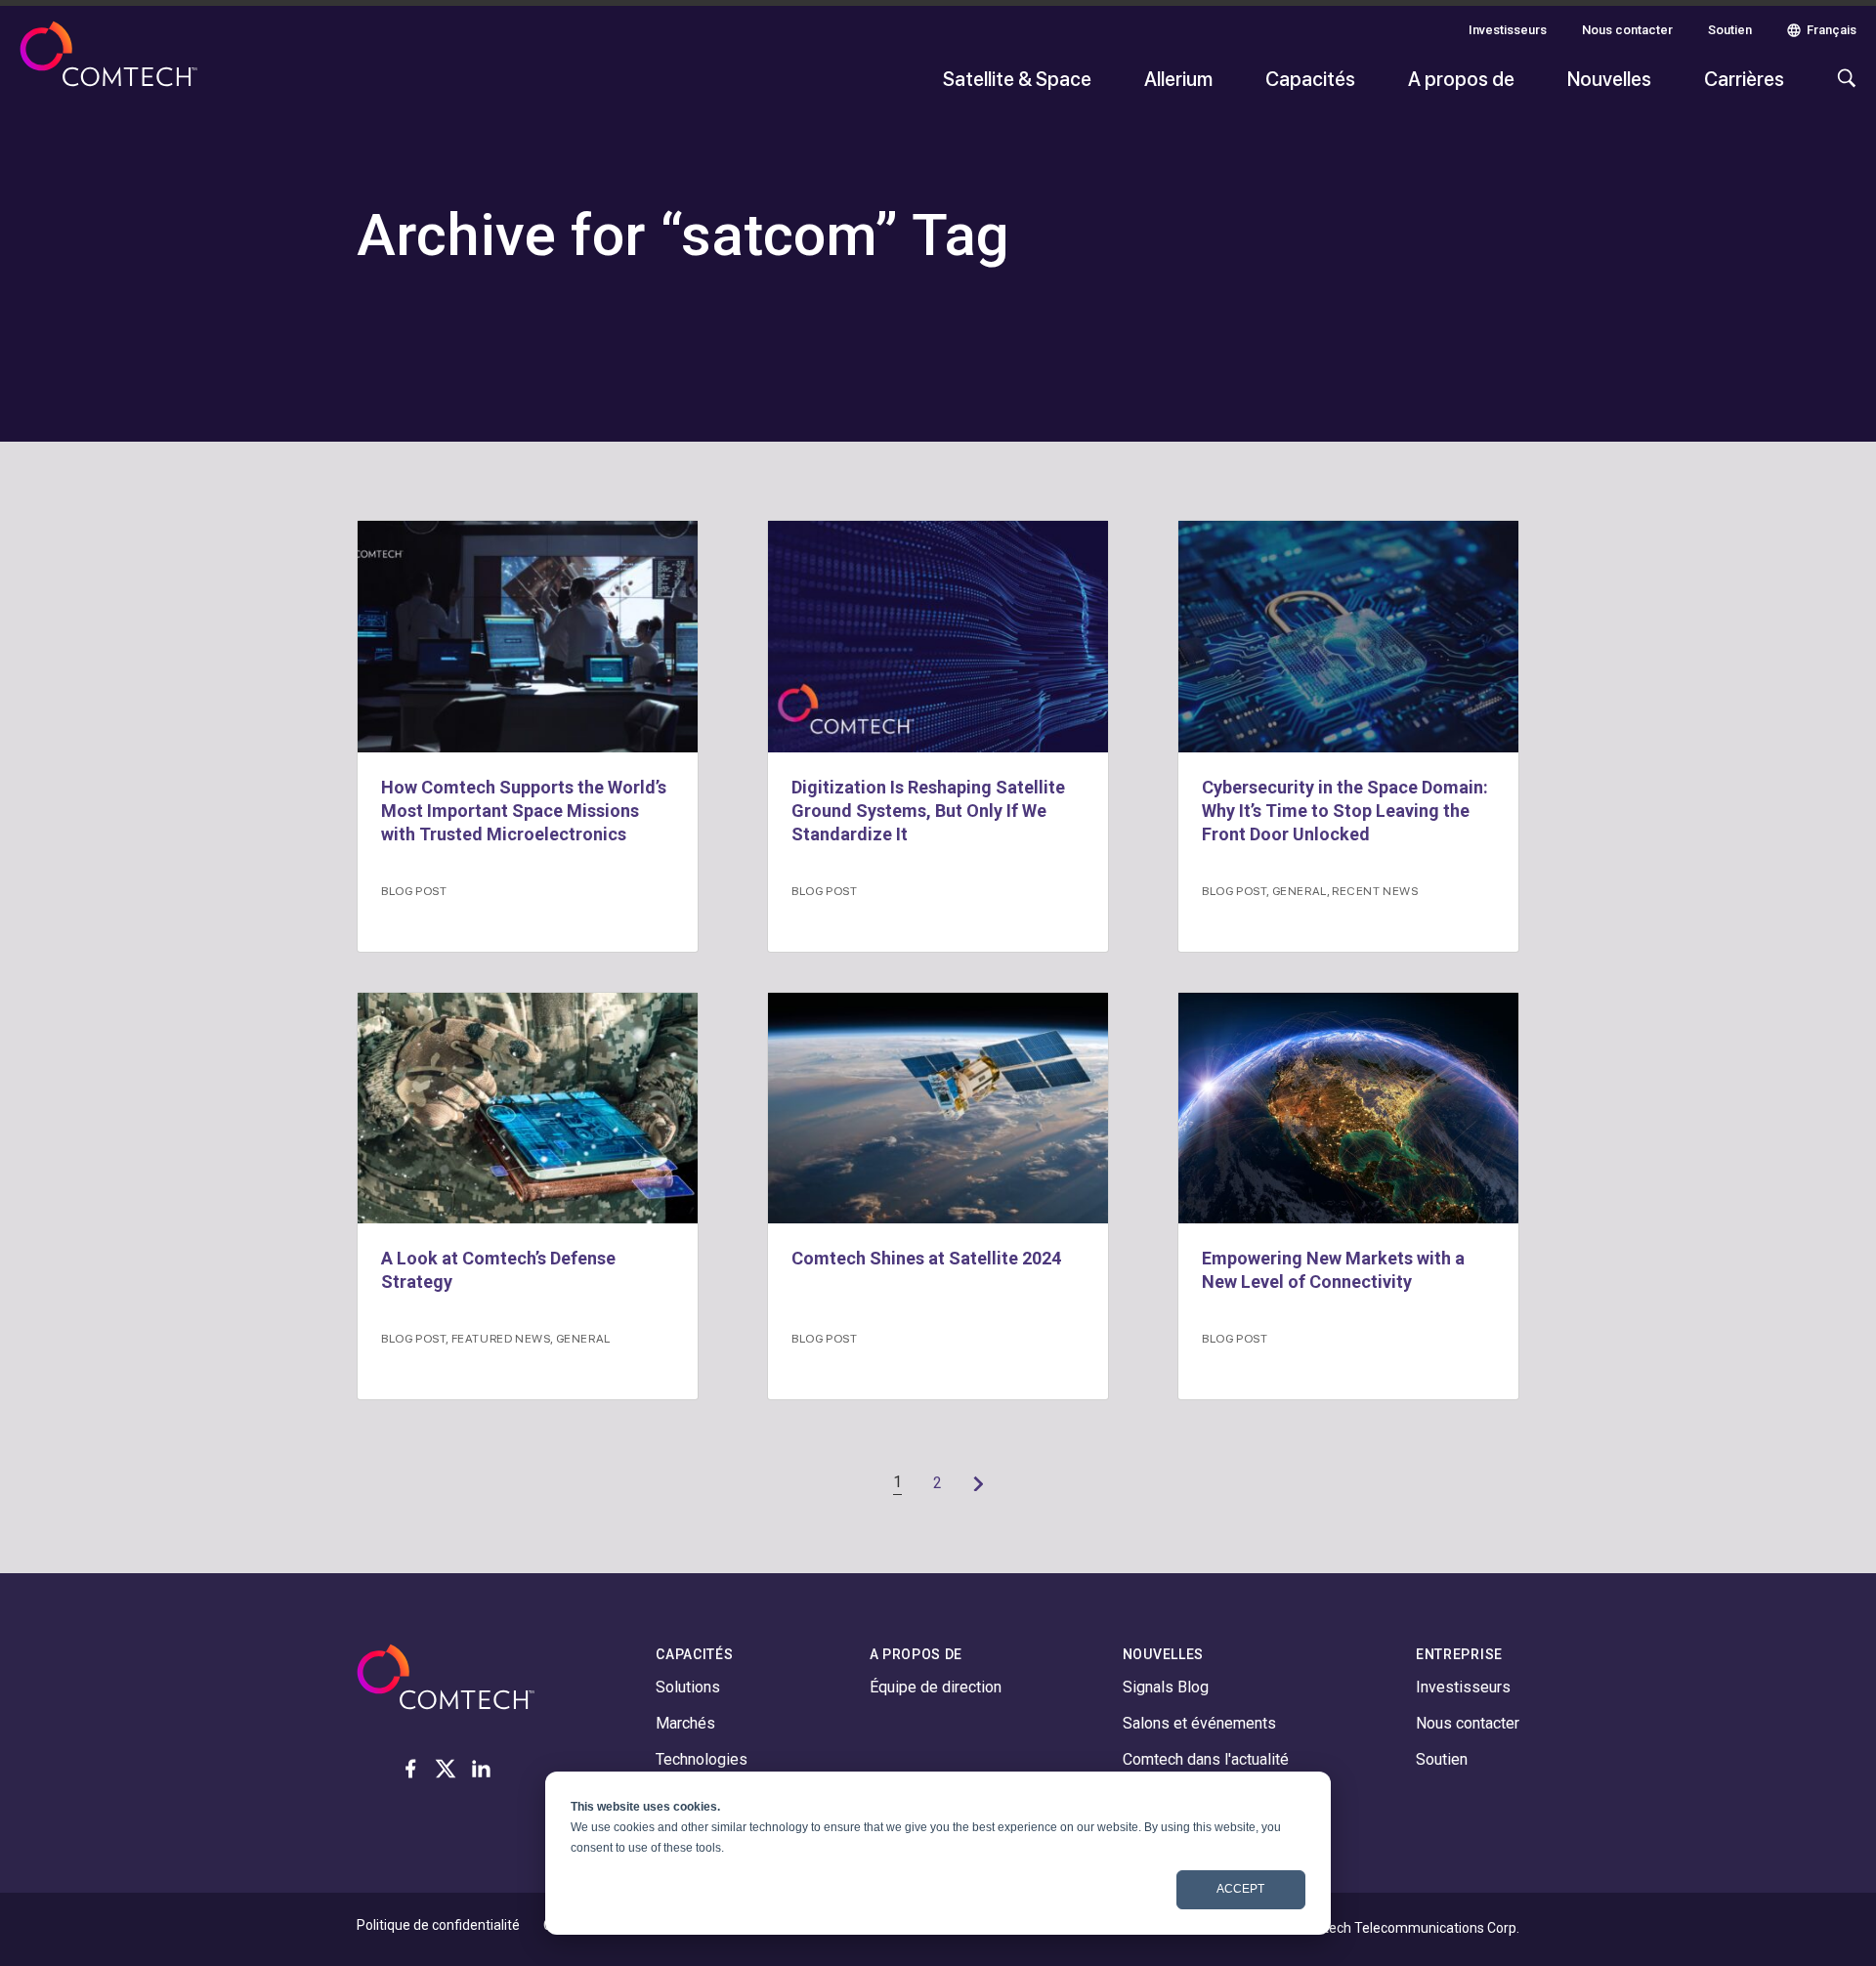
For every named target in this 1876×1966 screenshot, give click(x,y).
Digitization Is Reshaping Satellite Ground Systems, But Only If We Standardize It (928, 811)
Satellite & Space (1017, 78)
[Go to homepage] (108, 66)
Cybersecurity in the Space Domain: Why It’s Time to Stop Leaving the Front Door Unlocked (1345, 811)
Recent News (1375, 890)
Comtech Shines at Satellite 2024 (926, 1258)
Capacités (1310, 78)
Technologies (702, 1759)
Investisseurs (1508, 30)
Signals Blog (1166, 1687)
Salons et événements (1199, 1723)
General (1300, 890)
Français (1832, 30)
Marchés (685, 1723)
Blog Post (414, 890)
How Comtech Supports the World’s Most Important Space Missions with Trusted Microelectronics (524, 811)
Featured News (501, 1338)
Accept (1240, 1889)
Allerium (1178, 78)
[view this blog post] (528, 637)
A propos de (1461, 78)
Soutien (1730, 30)
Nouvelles (1609, 78)
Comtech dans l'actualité (1206, 1759)
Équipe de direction (936, 1687)
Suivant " (978, 1483)
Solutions (688, 1687)
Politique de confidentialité (438, 1925)
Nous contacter (1627, 30)
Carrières (1744, 78)
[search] (1842, 88)
